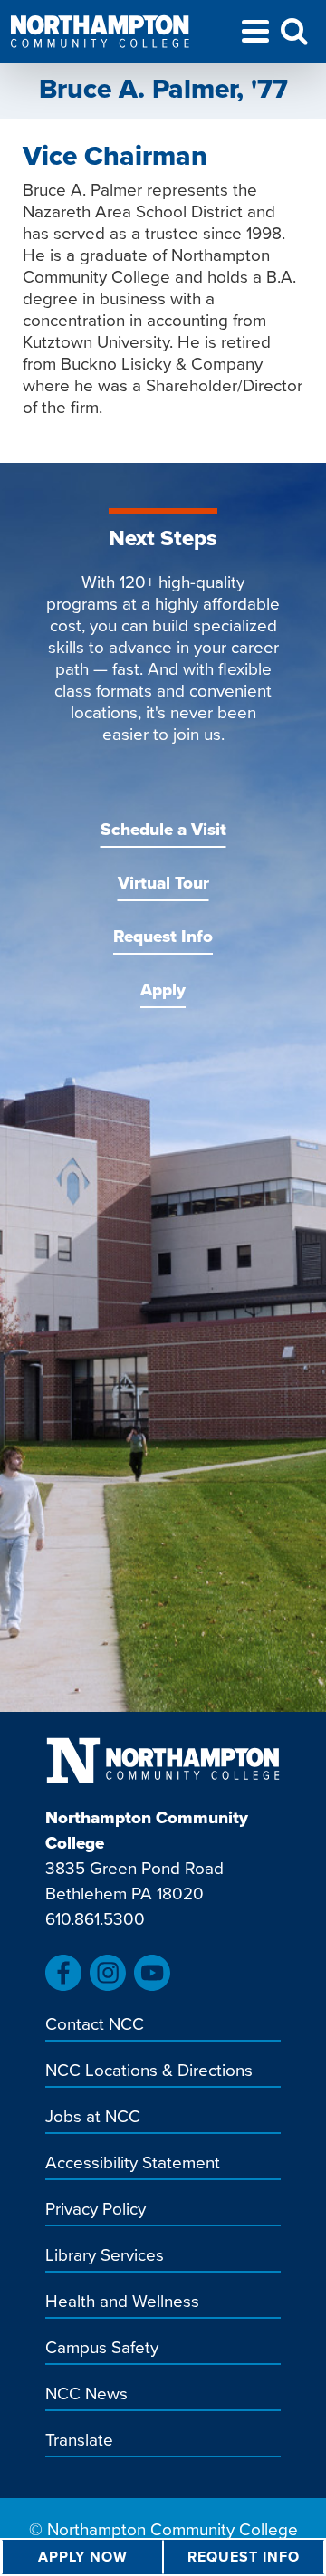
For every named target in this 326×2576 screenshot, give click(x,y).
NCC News (86, 2395)
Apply (163, 990)
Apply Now (83, 2557)
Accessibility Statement (133, 2164)
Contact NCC (95, 2025)
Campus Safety (102, 2349)
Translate (79, 2441)
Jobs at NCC (93, 2118)
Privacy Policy (96, 2210)
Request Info (163, 936)
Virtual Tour (163, 883)
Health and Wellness (122, 2302)
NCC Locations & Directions (149, 2071)
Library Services (105, 2256)
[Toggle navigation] (255, 34)
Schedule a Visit (163, 829)
